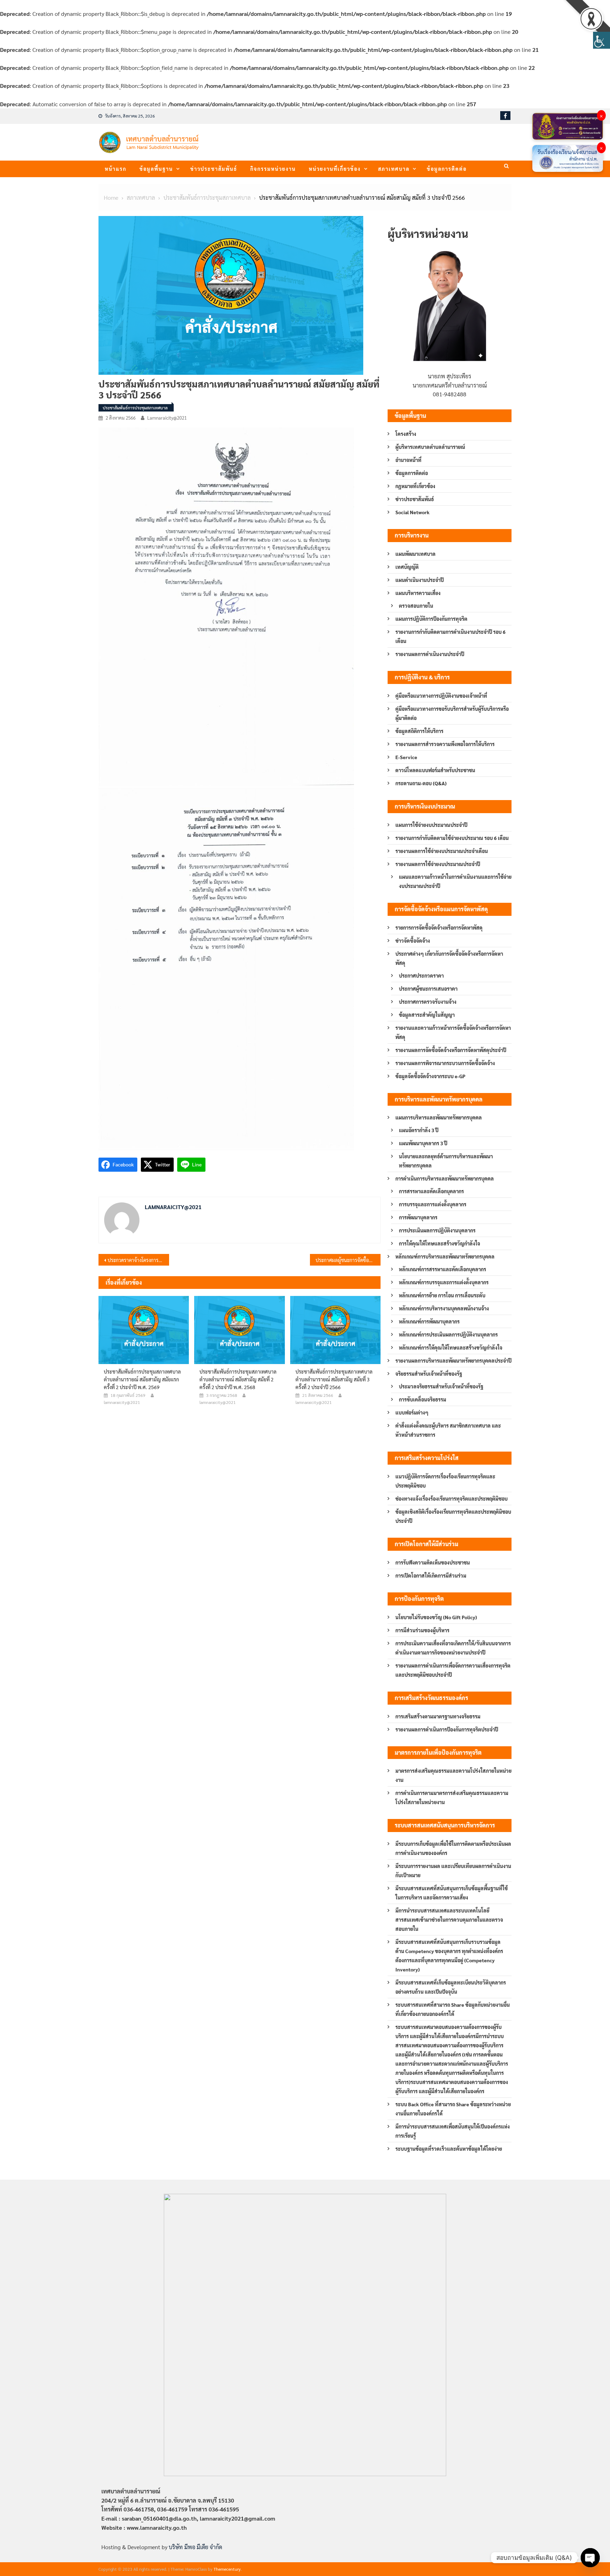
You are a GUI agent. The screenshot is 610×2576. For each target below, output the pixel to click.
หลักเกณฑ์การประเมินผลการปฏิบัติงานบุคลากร (448, 1334)
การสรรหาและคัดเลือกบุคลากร (431, 1191)
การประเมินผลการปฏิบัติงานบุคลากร (437, 1230)
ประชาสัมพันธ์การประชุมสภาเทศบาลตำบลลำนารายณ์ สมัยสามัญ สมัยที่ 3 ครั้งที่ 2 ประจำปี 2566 (334, 1379)
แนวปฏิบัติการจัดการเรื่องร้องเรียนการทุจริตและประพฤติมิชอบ (445, 1481)
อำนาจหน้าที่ (408, 460)
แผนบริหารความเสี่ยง (418, 593)
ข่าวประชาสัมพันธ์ (214, 169)
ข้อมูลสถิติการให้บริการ (419, 731)
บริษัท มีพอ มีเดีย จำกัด (195, 2547)
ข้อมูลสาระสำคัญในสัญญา (427, 1015)
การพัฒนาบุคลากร (418, 1217)
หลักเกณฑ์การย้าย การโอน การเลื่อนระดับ (442, 1295)
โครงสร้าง (406, 434)
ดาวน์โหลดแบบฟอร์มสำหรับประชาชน (435, 770)
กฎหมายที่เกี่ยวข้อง (415, 486)
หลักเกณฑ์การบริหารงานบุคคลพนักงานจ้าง (444, 1308)
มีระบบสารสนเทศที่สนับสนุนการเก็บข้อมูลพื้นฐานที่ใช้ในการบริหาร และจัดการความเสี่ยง (451, 1893)
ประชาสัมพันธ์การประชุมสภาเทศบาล (135, 408)
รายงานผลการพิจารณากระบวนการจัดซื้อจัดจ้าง (445, 1063)
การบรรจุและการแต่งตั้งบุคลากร (433, 1204)
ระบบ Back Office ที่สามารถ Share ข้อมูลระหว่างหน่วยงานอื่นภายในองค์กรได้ (453, 2109)
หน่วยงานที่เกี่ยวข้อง (335, 169)
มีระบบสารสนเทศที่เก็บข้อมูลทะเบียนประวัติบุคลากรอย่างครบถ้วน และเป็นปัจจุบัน (451, 1987)
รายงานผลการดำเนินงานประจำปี (430, 654)
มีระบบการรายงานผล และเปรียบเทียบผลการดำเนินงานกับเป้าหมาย (453, 1871)
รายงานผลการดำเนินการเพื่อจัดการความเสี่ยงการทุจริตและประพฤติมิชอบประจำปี (453, 1670)
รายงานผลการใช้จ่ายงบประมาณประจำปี (438, 864)
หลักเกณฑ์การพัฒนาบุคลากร (429, 1321)
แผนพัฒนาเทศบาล (415, 554)
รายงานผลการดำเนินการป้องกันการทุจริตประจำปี (447, 1729)
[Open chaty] (590, 2558)
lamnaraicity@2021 (167, 418)
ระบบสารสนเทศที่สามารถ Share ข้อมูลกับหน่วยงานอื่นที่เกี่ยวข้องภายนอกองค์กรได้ (453, 2009)
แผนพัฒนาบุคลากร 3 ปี (423, 1143)
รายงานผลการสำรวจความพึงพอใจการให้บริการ (445, 744)
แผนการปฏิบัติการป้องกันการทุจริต (431, 619)
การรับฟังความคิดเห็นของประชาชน (433, 1562)
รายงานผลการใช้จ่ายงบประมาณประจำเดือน (442, 851)
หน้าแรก (116, 169)
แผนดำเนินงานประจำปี (420, 580)
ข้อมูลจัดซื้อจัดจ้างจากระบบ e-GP (430, 1076)
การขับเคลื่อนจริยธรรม (423, 1399)
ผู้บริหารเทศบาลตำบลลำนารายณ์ (430, 447)
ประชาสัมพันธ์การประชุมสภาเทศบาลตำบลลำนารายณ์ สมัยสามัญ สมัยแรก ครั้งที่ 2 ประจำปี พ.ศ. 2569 (142, 1379)
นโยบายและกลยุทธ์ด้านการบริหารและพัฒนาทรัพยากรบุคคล (446, 1161)
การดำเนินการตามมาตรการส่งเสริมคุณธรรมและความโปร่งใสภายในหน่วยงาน (452, 1797)
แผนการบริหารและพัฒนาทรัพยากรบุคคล (439, 1117)
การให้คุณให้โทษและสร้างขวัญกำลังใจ (439, 1243)
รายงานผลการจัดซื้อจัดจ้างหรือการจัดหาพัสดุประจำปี (451, 1050)
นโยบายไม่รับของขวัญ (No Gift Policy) (436, 1617)
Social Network (412, 512)
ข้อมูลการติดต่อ (447, 169)
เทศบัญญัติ (407, 567)
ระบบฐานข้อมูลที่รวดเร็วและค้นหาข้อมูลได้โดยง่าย (449, 2149)
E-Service (406, 757)
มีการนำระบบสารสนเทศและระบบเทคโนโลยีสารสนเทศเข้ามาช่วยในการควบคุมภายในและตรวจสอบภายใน (449, 1920)
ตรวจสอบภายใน (416, 606)
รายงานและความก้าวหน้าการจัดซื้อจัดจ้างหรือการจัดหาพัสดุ (453, 1032)
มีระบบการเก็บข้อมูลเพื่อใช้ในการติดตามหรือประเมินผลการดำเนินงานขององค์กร (453, 1848)
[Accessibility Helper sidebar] (602, 40)
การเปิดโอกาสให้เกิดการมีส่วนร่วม (431, 1575)
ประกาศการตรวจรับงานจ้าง (428, 1002)
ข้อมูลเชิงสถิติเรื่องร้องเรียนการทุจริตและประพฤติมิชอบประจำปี (453, 1516)
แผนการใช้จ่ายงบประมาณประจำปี (431, 825)
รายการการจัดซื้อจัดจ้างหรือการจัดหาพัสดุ (439, 927)
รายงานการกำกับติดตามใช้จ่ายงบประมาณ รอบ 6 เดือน (452, 838)
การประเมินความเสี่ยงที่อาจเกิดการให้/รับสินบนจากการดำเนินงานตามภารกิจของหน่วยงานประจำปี (453, 1648)
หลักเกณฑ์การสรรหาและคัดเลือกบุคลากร (442, 1269)
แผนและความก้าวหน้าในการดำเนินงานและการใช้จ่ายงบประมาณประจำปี (455, 881)
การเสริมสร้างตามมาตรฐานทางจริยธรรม (438, 1716)
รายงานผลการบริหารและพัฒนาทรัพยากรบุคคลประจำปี (453, 1361)
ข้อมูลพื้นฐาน (156, 169)
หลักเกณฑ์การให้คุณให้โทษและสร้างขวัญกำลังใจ (451, 1347)
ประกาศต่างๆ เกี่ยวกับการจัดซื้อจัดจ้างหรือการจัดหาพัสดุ (449, 958)
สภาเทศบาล (394, 169)
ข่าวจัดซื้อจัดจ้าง (413, 941)
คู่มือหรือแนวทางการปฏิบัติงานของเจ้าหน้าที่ (441, 696)
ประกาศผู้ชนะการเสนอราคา (428, 989)
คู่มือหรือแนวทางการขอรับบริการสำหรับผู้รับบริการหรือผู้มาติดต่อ (452, 713)
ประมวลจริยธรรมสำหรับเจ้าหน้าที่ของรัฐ (441, 1386)
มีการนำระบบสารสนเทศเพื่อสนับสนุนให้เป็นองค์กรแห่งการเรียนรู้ (453, 2131)
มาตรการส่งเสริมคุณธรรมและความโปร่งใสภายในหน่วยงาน (453, 1775)
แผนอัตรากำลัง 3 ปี (419, 1130)
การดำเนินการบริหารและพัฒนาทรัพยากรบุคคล (445, 1178)
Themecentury (227, 2569)
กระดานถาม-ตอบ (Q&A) (421, 783)
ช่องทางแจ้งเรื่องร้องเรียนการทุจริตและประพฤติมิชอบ (451, 1499)
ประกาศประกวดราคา (421, 975)
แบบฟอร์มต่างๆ (412, 1412)
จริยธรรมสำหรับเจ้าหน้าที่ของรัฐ (429, 1374)
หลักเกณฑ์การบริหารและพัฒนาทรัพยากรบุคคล (445, 1256)
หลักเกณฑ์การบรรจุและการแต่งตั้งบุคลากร (444, 1282)
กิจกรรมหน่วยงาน (273, 169)
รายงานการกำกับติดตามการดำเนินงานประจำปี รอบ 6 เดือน (450, 636)
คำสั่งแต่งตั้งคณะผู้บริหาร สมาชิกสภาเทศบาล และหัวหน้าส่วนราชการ (448, 1430)
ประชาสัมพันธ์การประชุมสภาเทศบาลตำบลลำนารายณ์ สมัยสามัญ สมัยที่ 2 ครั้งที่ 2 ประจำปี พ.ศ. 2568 (238, 1379)
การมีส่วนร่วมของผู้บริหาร (422, 1630)
